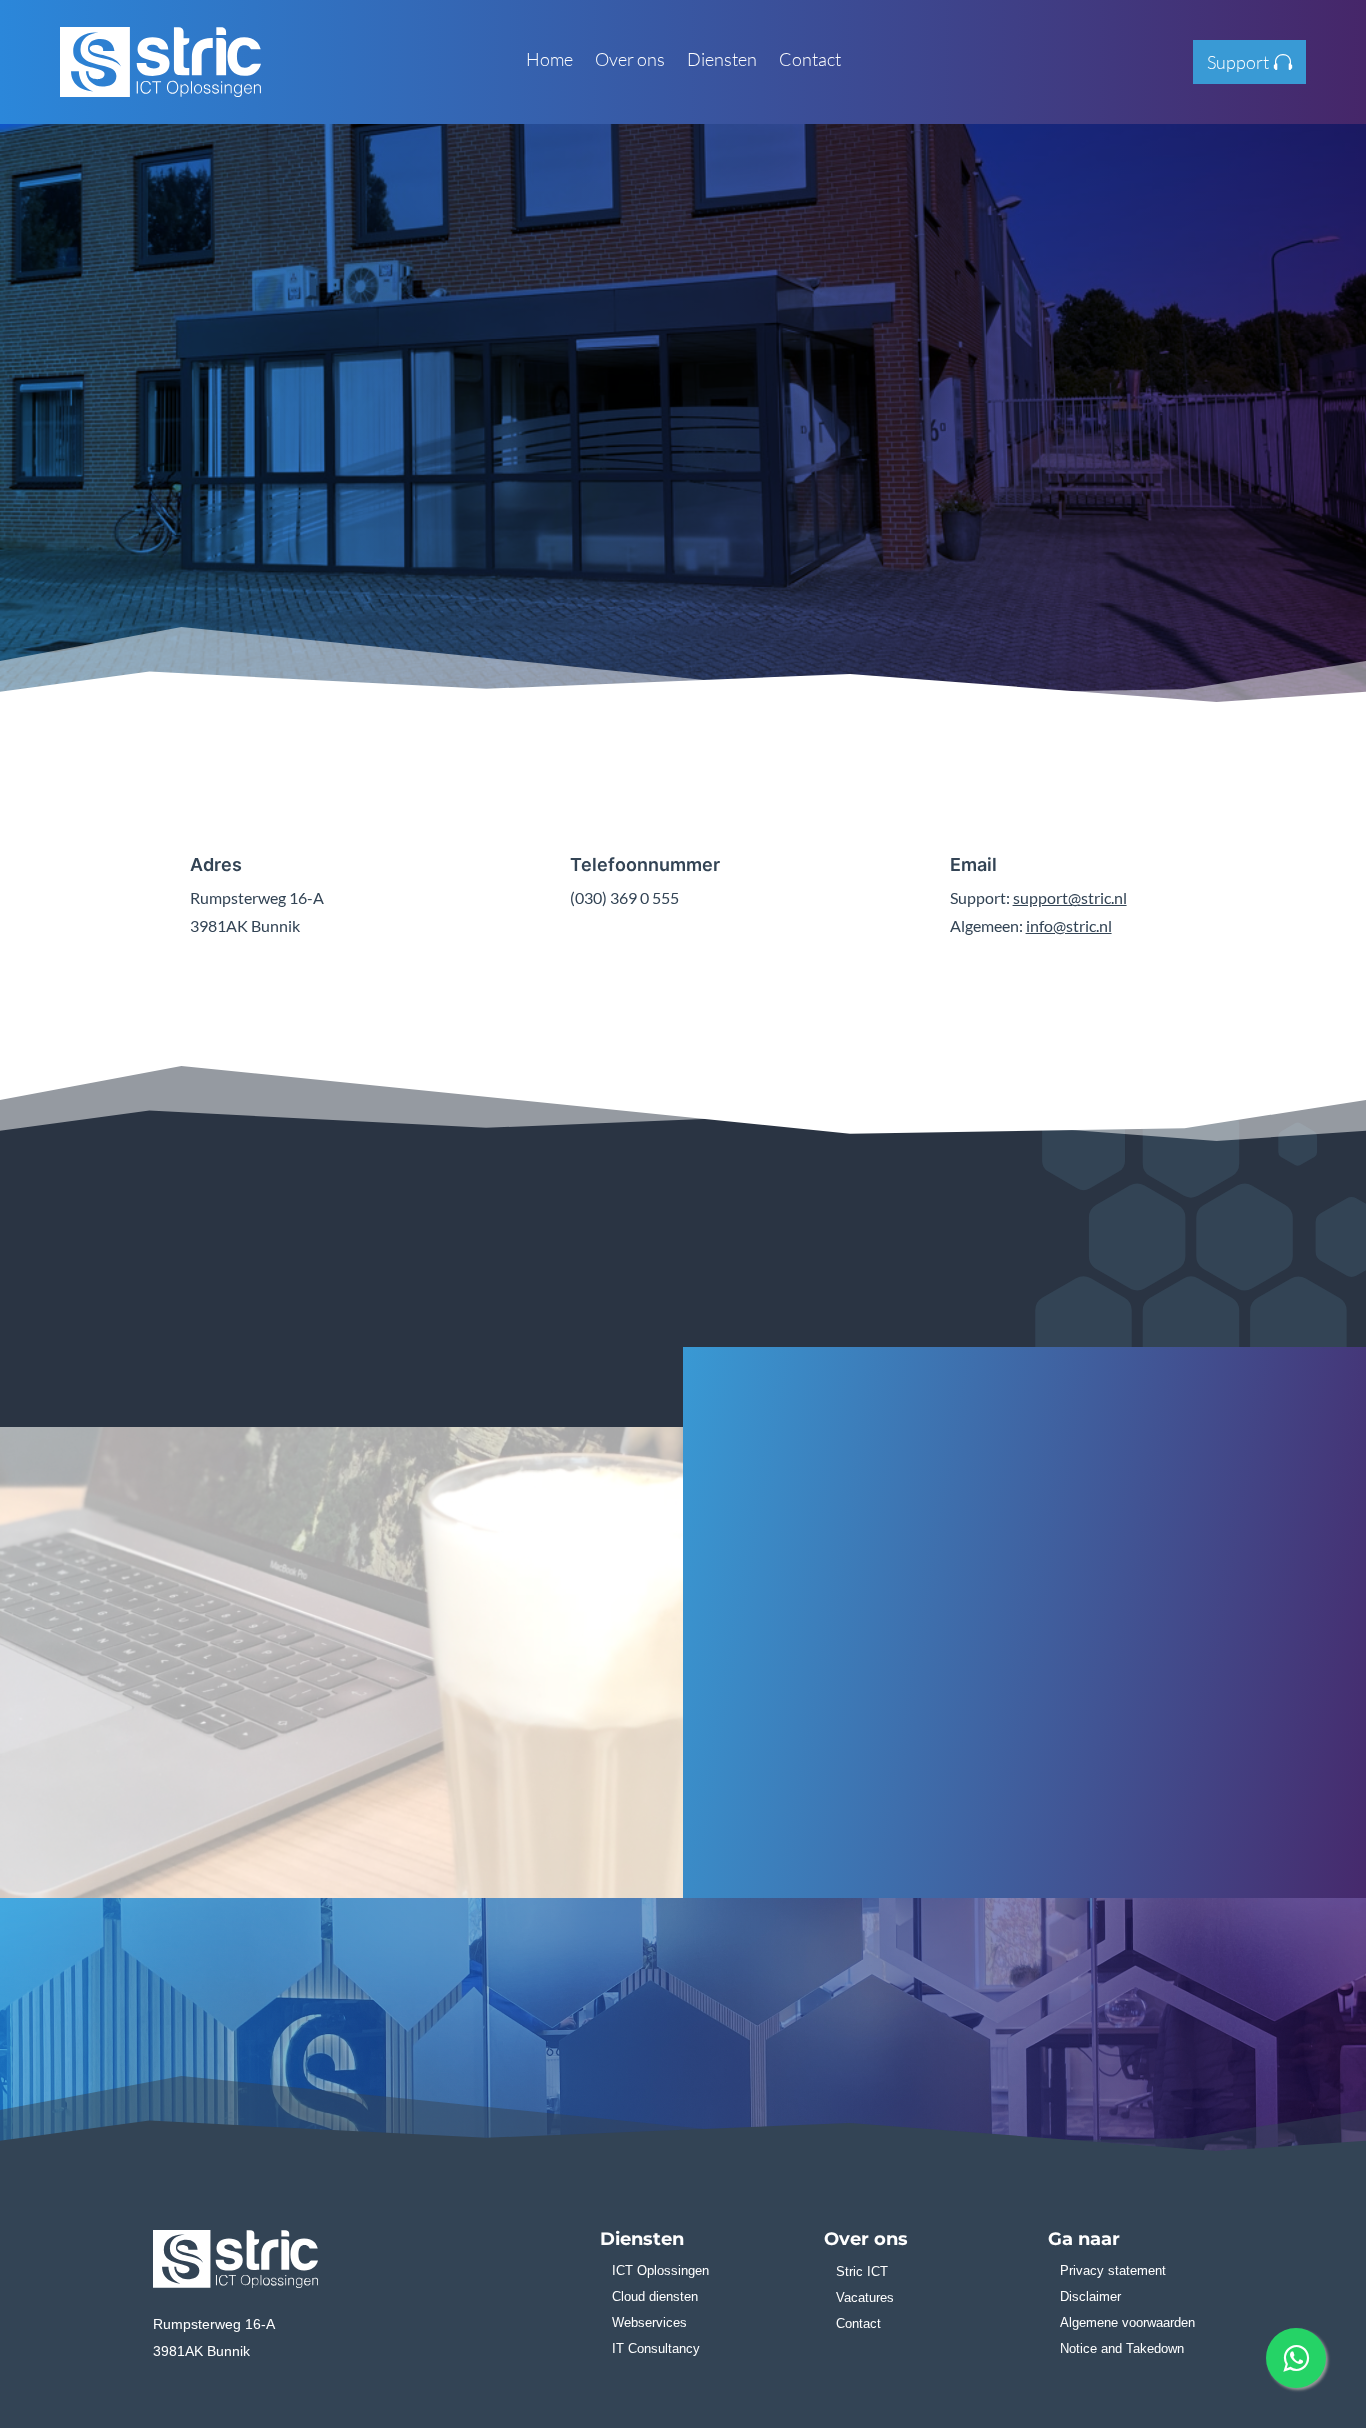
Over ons (630, 61)
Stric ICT (862, 2271)
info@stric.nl (1069, 925)
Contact (810, 61)
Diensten (722, 61)
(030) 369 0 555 (696, 583)
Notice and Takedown (1122, 2348)
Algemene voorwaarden (1127, 2322)
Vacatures (865, 2297)
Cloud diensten (655, 2296)
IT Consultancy (656, 2348)
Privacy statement (1113, 2270)
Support (1238, 62)
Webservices (649, 2322)
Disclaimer (1090, 2296)
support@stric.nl (1070, 897)
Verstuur (1218, 1769)
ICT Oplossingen (660, 2270)
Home (549, 61)
